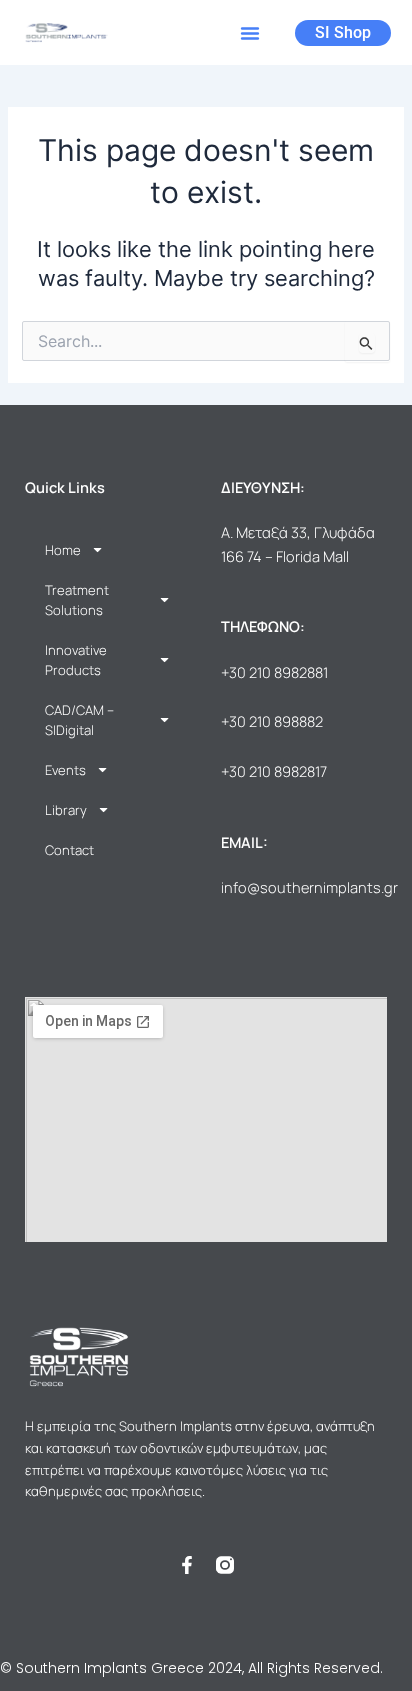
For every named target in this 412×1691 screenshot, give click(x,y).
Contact (69, 850)
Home (63, 550)
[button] (250, 33)
